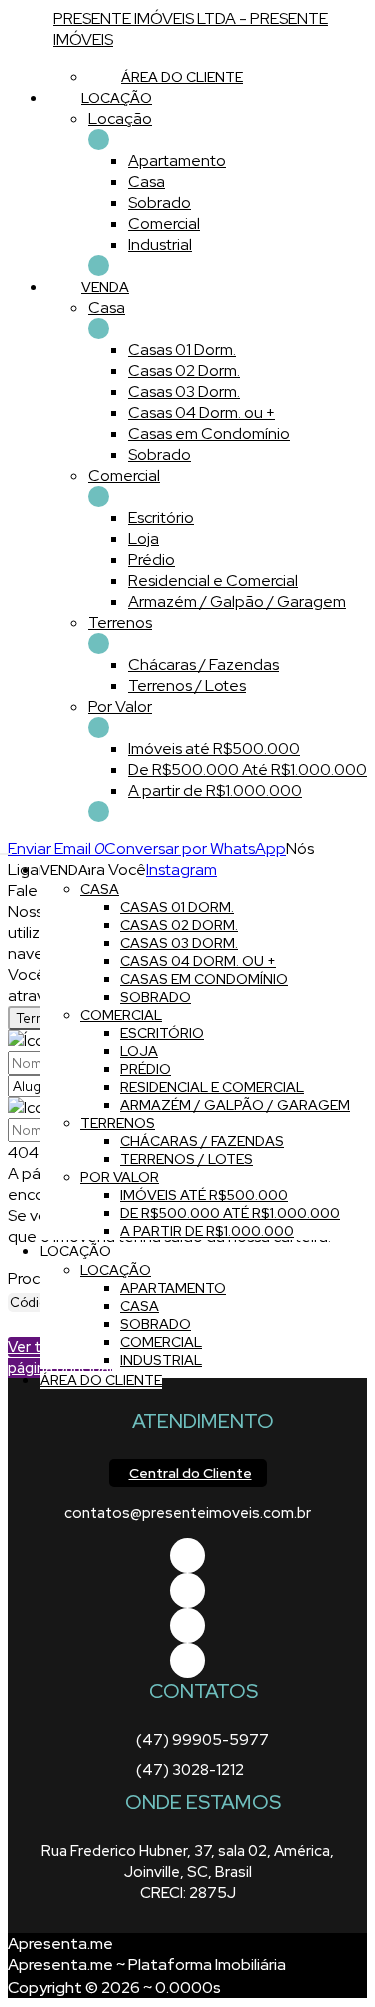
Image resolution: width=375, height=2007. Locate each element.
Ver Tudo (98, 139)
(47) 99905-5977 (202, 1740)
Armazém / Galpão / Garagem (237, 601)
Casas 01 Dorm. (182, 349)
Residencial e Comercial (213, 580)
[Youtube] (187, 1590)
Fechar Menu (98, 811)
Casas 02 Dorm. (184, 370)
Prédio (151, 559)
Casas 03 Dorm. (184, 391)
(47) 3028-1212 (190, 1770)
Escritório (161, 517)
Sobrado (159, 202)
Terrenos (120, 622)
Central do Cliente (190, 1473)
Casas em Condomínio (209, 433)
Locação (120, 118)
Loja (143, 538)
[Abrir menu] (6, 848)
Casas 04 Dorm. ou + (201, 412)
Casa (146, 181)
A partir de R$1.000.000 (215, 790)
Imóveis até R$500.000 (214, 748)
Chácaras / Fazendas (203, 664)
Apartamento (177, 160)
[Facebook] (187, 1555)
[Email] (187, 1625)
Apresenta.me (60, 1943)
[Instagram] (187, 1660)
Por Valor (120, 706)
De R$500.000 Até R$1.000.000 (247, 769)
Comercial (164, 223)
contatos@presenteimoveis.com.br (187, 1513)
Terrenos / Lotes (187, 685)
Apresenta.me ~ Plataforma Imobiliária (147, 1964)
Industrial (160, 244)
